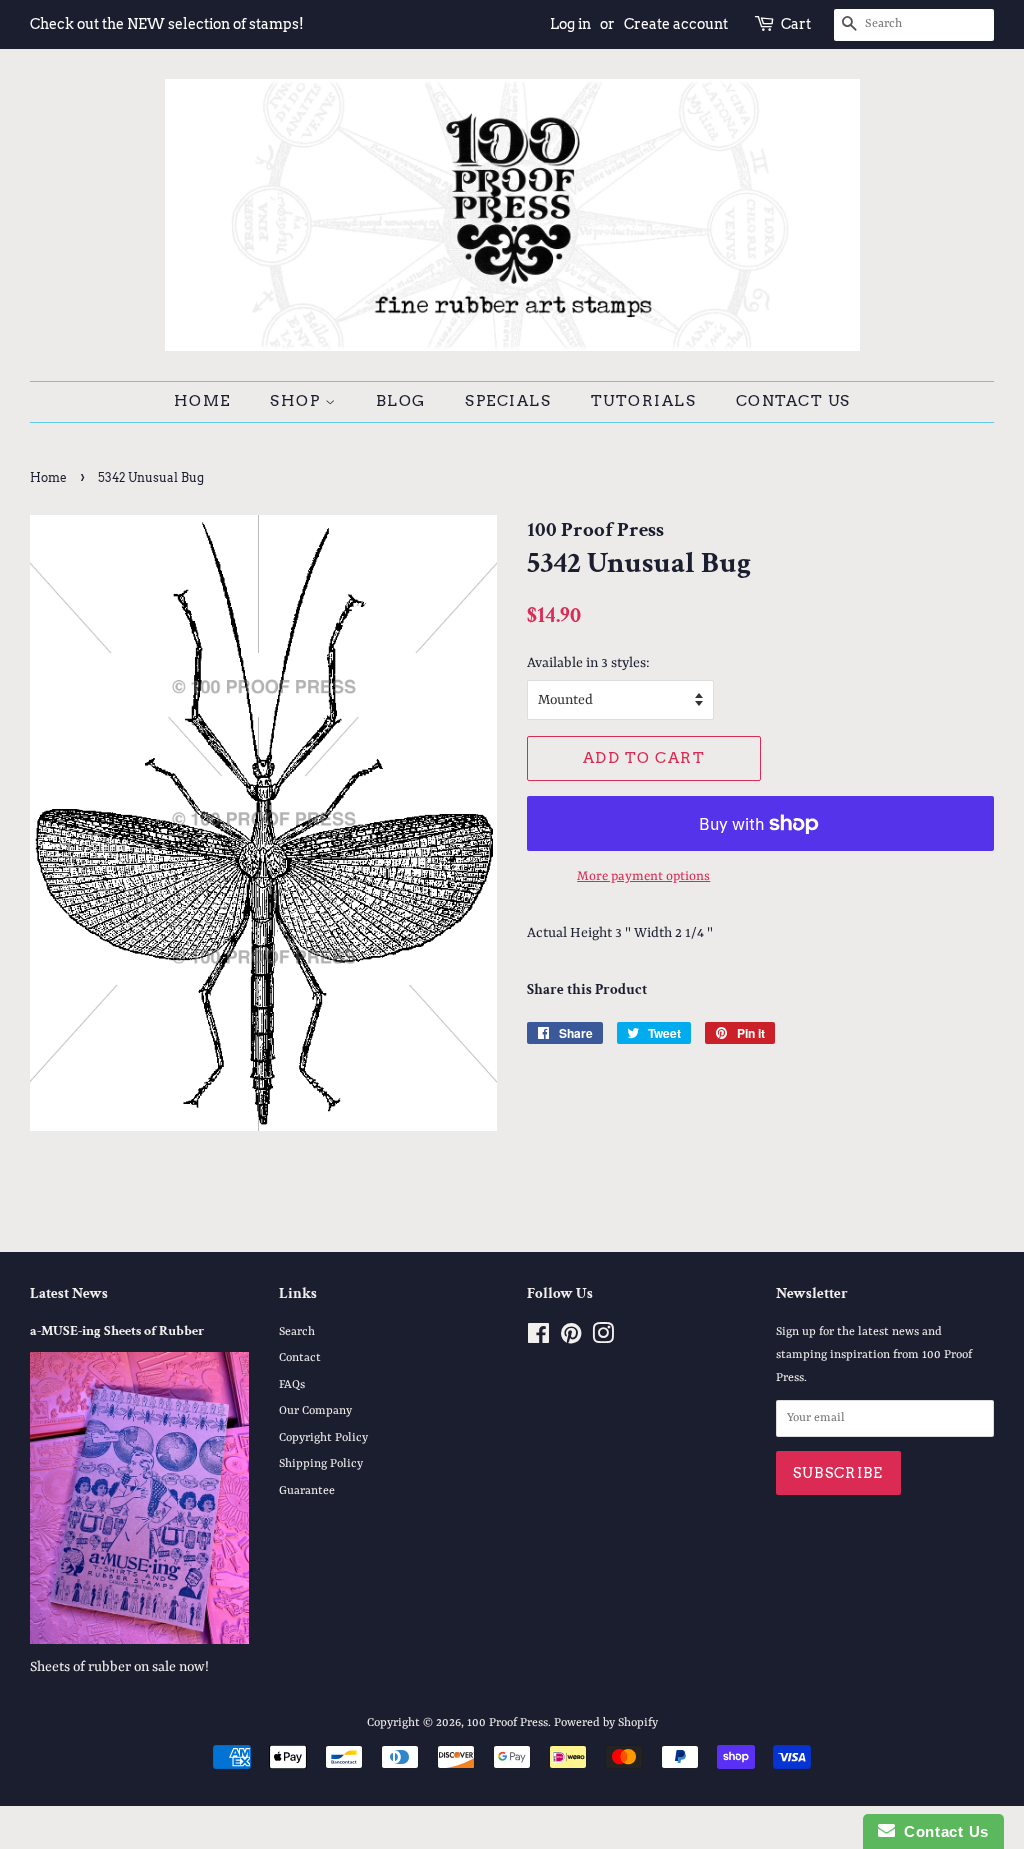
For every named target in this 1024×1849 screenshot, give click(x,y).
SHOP (297, 401)
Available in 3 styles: (588, 663)
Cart (796, 24)
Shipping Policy (321, 1464)
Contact (300, 1358)
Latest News (69, 1293)
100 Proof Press (507, 1723)
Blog (401, 401)
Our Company (315, 1411)
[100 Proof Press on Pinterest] (571, 1339)
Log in (570, 24)
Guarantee (307, 1491)
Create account (676, 24)
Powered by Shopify (606, 1723)
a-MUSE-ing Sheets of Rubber (117, 1331)
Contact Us (793, 401)
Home (202, 401)
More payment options (643, 876)
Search (297, 1332)
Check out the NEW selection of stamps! (167, 24)
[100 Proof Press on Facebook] (538, 1339)
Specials (508, 401)
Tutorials (644, 401)
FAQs (292, 1385)
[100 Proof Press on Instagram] (603, 1339)
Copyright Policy (323, 1438)
